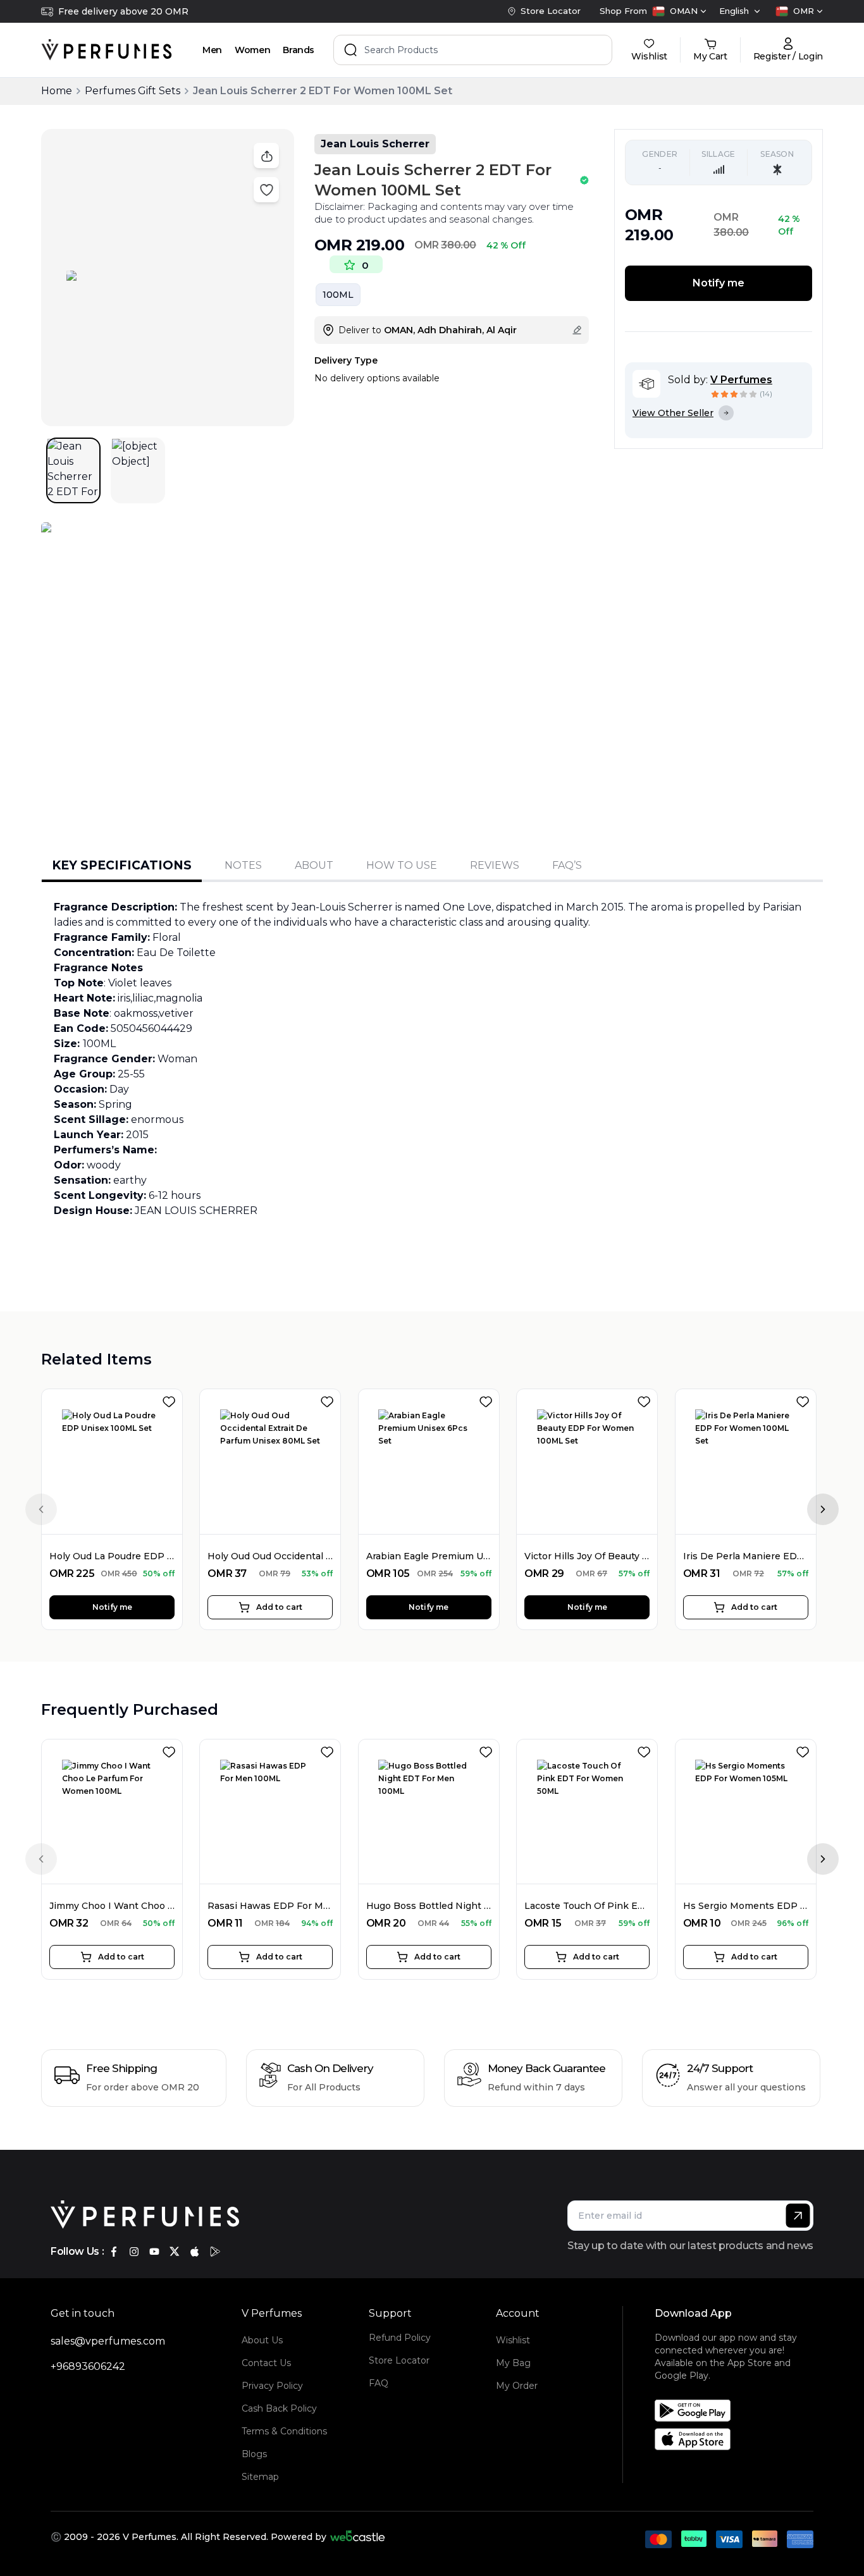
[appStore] (195, 2252)
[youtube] (154, 2252)
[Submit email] (798, 2216)
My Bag (513, 2363)
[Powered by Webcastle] (358, 2537)
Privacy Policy (272, 2386)
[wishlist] (171, 1399)
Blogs (254, 2454)
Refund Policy (400, 2338)
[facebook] (114, 2252)
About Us (262, 2340)
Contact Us (266, 2363)
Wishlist (513, 2340)
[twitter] (175, 2252)
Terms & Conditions (284, 2431)
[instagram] (134, 2252)
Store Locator (399, 2360)
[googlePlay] (215, 2252)
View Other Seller (673, 413)
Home (57, 91)
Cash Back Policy (279, 2408)
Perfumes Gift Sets (133, 91)
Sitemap (260, 2477)
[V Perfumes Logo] (107, 50)
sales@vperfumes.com (108, 2341)
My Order (517, 2386)
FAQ (379, 2383)
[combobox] (679, 11)
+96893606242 (88, 2366)
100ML (338, 295)
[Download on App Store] (739, 2439)
